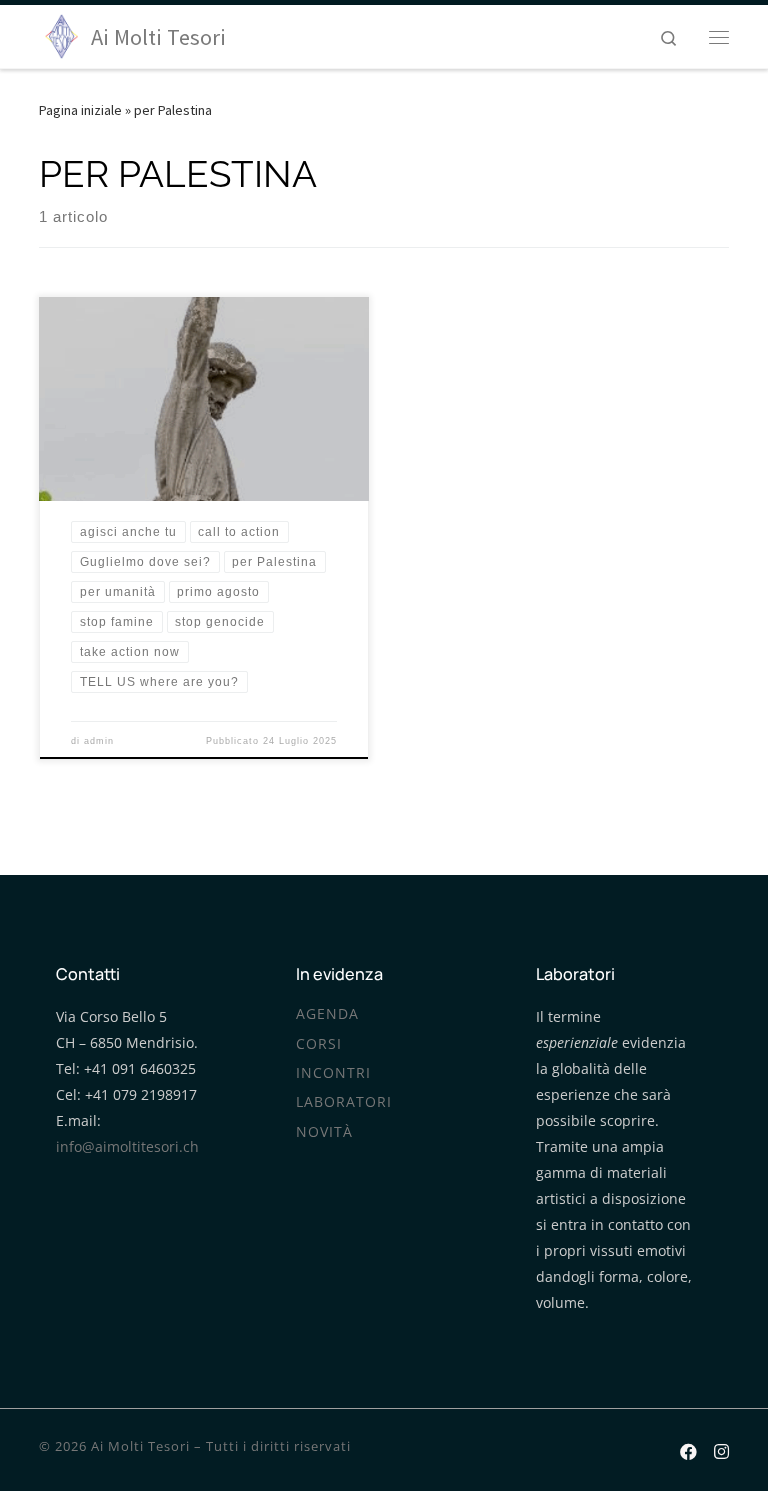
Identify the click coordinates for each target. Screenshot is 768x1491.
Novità (324, 1132)
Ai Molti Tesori (140, 1446)
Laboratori (344, 1102)
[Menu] (719, 37)
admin (99, 741)
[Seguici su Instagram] (721, 1448)
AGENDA (327, 1014)
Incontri (333, 1073)
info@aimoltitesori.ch (127, 1147)
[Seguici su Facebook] (688, 1448)
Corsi (319, 1044)
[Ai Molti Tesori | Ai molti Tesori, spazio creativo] (61, 34)
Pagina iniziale (80, 110)
